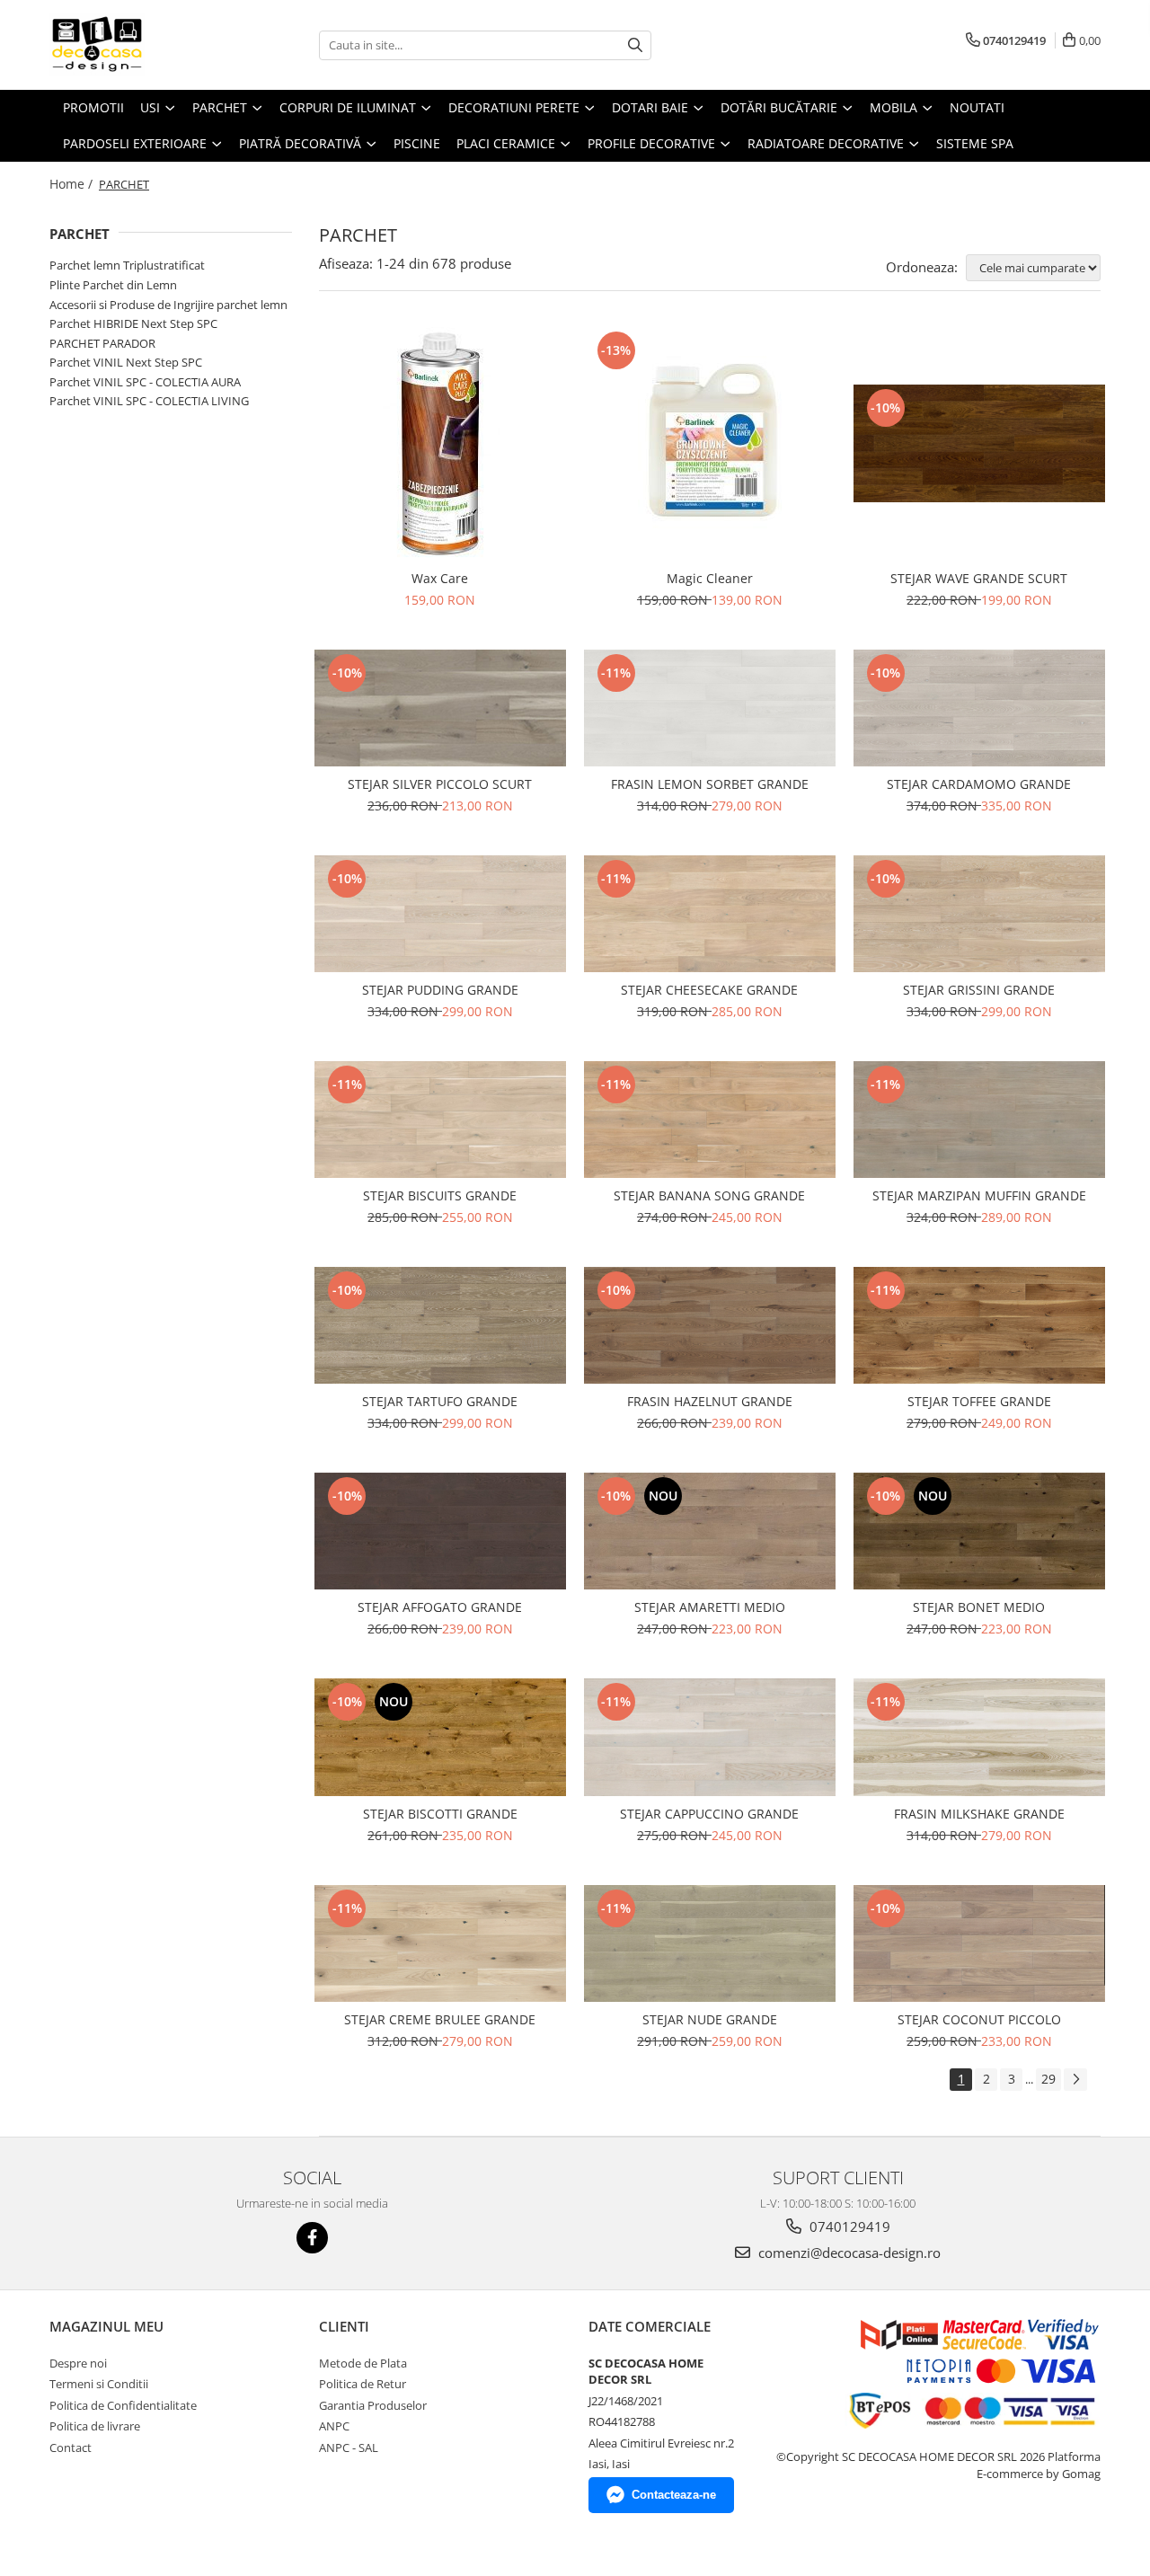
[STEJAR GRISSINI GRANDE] (979, 914)
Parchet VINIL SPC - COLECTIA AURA (145, 382)
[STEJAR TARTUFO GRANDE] (440, 1325)
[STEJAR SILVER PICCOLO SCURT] (440, 708)
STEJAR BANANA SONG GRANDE (709, 1195)
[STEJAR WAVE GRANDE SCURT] (979, 443)
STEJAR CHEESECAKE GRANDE (709, 990)
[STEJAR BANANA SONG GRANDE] (710, 1120)
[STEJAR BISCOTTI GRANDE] (440, 1737)
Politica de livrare (95, 2426)
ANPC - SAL (349, 2448)
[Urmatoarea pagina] (1075, 2080)
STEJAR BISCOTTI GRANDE (440, 1814)
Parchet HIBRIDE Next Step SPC (133, 323)
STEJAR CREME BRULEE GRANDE (440, 2019)
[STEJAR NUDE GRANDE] (710, 1943)
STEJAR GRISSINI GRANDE (979, 990)
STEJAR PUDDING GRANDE (440, 990)
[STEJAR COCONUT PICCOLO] (979, 1943)
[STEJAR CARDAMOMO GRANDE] (979, 708)
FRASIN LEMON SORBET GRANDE (710, 784)
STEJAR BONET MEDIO (979, 1607)
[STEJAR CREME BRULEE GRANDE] (440, 1943)
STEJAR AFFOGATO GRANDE (440, 1607)
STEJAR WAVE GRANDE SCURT (979, 578)
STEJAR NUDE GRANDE (710, 2019)
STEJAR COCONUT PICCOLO (979, 2019)
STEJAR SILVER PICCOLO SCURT (440, 784)
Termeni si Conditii (99, 2384)
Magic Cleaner (710, 578)
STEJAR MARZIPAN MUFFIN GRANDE (979, 1195)
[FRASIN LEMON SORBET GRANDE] (710, 708)
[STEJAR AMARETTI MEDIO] (710, 1531)
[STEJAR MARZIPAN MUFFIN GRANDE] (979, 1120)
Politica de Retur (363, 2384)
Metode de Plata (363, 2363)
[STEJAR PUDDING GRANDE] (440, 914)
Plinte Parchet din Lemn (113, 285)
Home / (73, 184)
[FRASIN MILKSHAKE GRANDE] (979, 1737)
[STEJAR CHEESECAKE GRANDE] (710, 914)
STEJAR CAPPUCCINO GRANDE (709, 1814)
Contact (71, 2448)
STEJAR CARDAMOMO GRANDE (979, 784)
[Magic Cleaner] (710, 444)
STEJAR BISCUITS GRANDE (440, 1195)
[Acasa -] (139, 45)
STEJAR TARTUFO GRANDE (440, 1401)
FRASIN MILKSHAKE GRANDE (979, 1814)
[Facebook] (312, 2238)
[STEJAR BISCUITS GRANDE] (440, 1120)
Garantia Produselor (373, 2405)
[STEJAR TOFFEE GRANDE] (979, 1325)
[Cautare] (635, 45)
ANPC (334, 2426)
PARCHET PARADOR (102, 343)
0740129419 (848, 2226)
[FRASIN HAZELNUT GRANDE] (710, 1325)
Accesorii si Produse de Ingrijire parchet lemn (168, 305)
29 (1048, 2079)
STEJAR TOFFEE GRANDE (979, 1401)
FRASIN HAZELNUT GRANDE (710, 1401)
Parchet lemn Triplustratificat (127, 265)
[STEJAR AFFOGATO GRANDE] (440, 1531)
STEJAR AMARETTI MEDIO (710, 1607)
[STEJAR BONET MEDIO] (979, 1531)
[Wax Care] (440, 444)
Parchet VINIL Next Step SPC (126, 362)
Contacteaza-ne (674, 2495)
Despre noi (78, 2363)
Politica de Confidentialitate (123, 2405)
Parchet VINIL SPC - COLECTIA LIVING (149, 401)
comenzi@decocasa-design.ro (848, 2253)
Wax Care (440, 578)
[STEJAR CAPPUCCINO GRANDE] (710, 1737)
